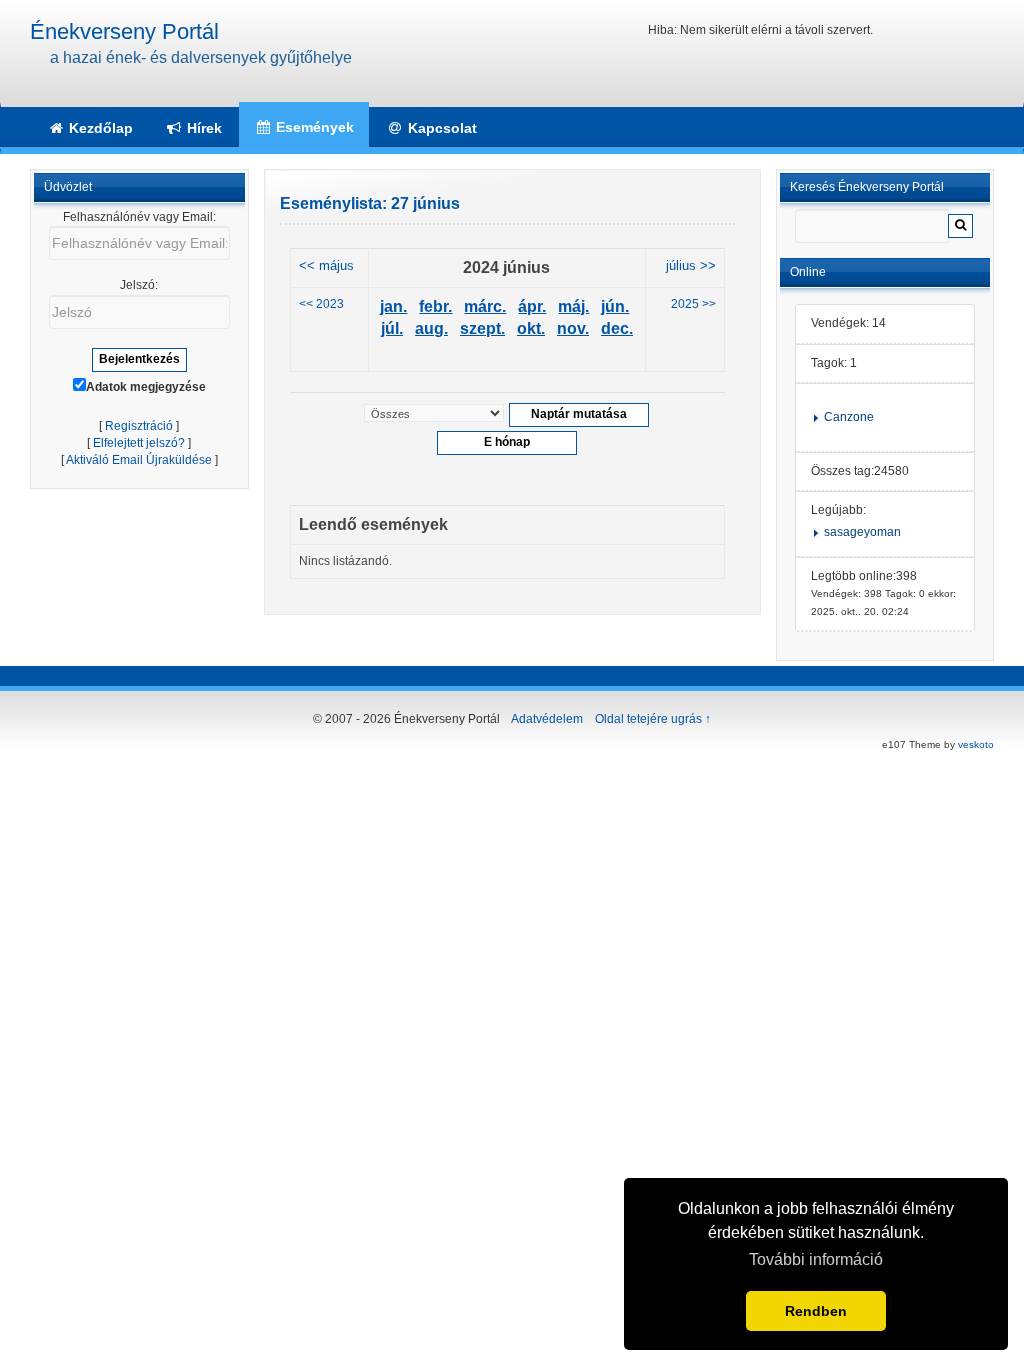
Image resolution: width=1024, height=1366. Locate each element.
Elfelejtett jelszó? (139, 443)
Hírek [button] (202, 128)
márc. (485, 306)
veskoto (976, 744)
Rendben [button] (816, 1311)
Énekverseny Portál (124, 31)
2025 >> (693, 304)
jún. (615, 306)
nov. (573, 328)
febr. (435, 306)
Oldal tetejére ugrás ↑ (653, 719)
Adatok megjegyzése (146, 387)
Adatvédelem (547, 719)
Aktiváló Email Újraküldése (139, 460)
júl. (392, 328)
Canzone (849, 417)
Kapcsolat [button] (440, 128)
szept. (482, 328)
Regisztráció (139, 426)
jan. (393, 306)
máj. (573, 306)
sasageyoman (862, 532)
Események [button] (313, 127)
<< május (326, 266)
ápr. (532, 306)
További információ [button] (816, 1259)
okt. (531, 328)
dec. (617, 328)
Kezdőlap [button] (99, 128)
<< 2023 (321, 304)
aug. (431, 328)
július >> (691, 266)
